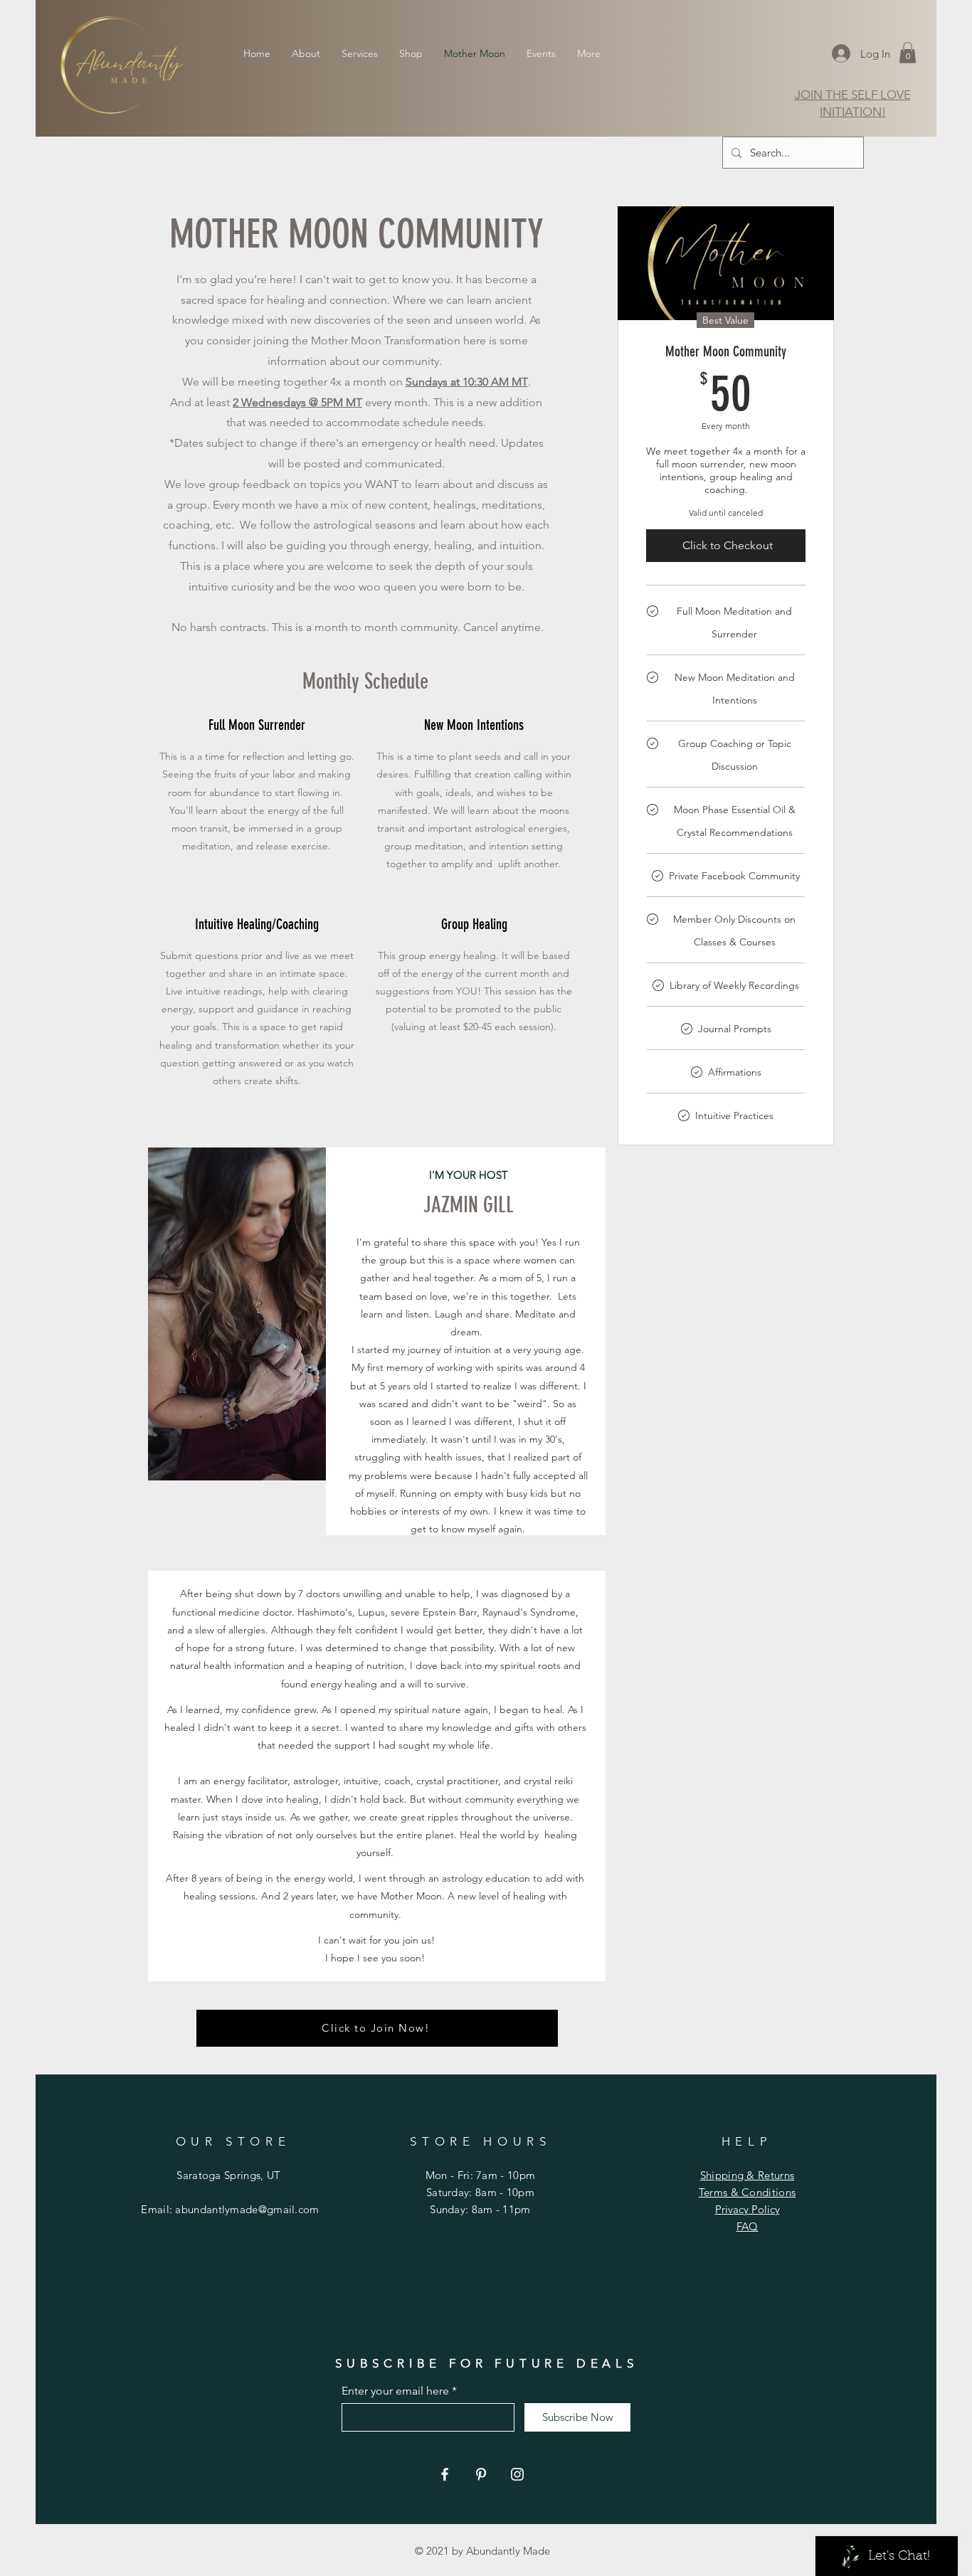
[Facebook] (445, 2474)
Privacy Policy (748, 2209)
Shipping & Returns (747, 2175)
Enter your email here (395, 2391)
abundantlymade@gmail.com (247, 2209)
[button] (908, 53)
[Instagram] (517, 2474)
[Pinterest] (481, 2474)
